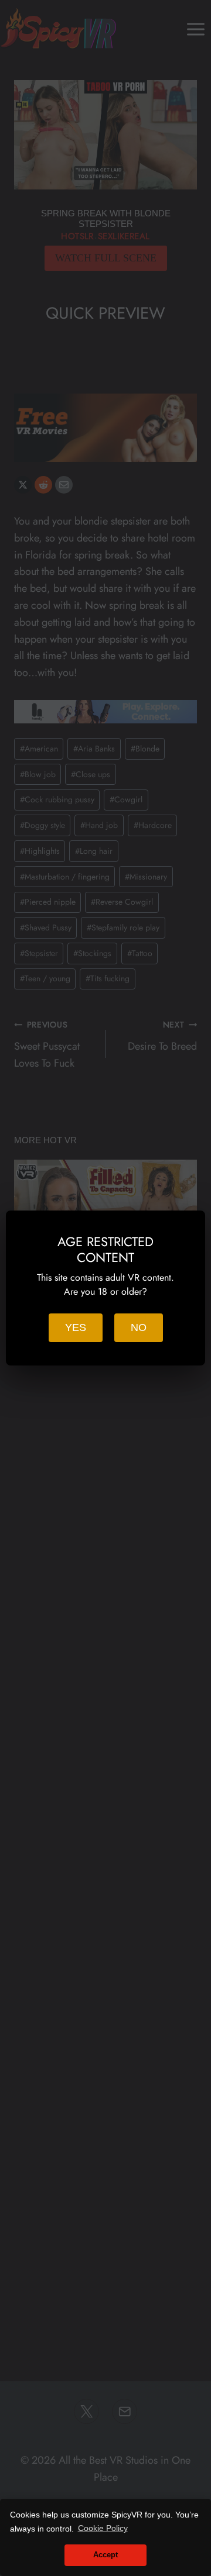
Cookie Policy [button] (103, 2528)
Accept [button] (105, 2555)
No (139, 1327)
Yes (76, 1327)
